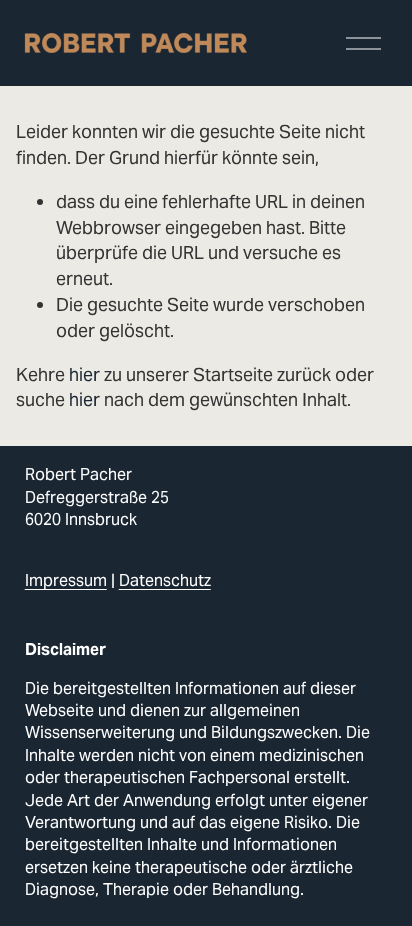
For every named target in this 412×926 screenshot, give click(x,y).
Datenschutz (165, 580)
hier (84, 374)
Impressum (66, 580)
